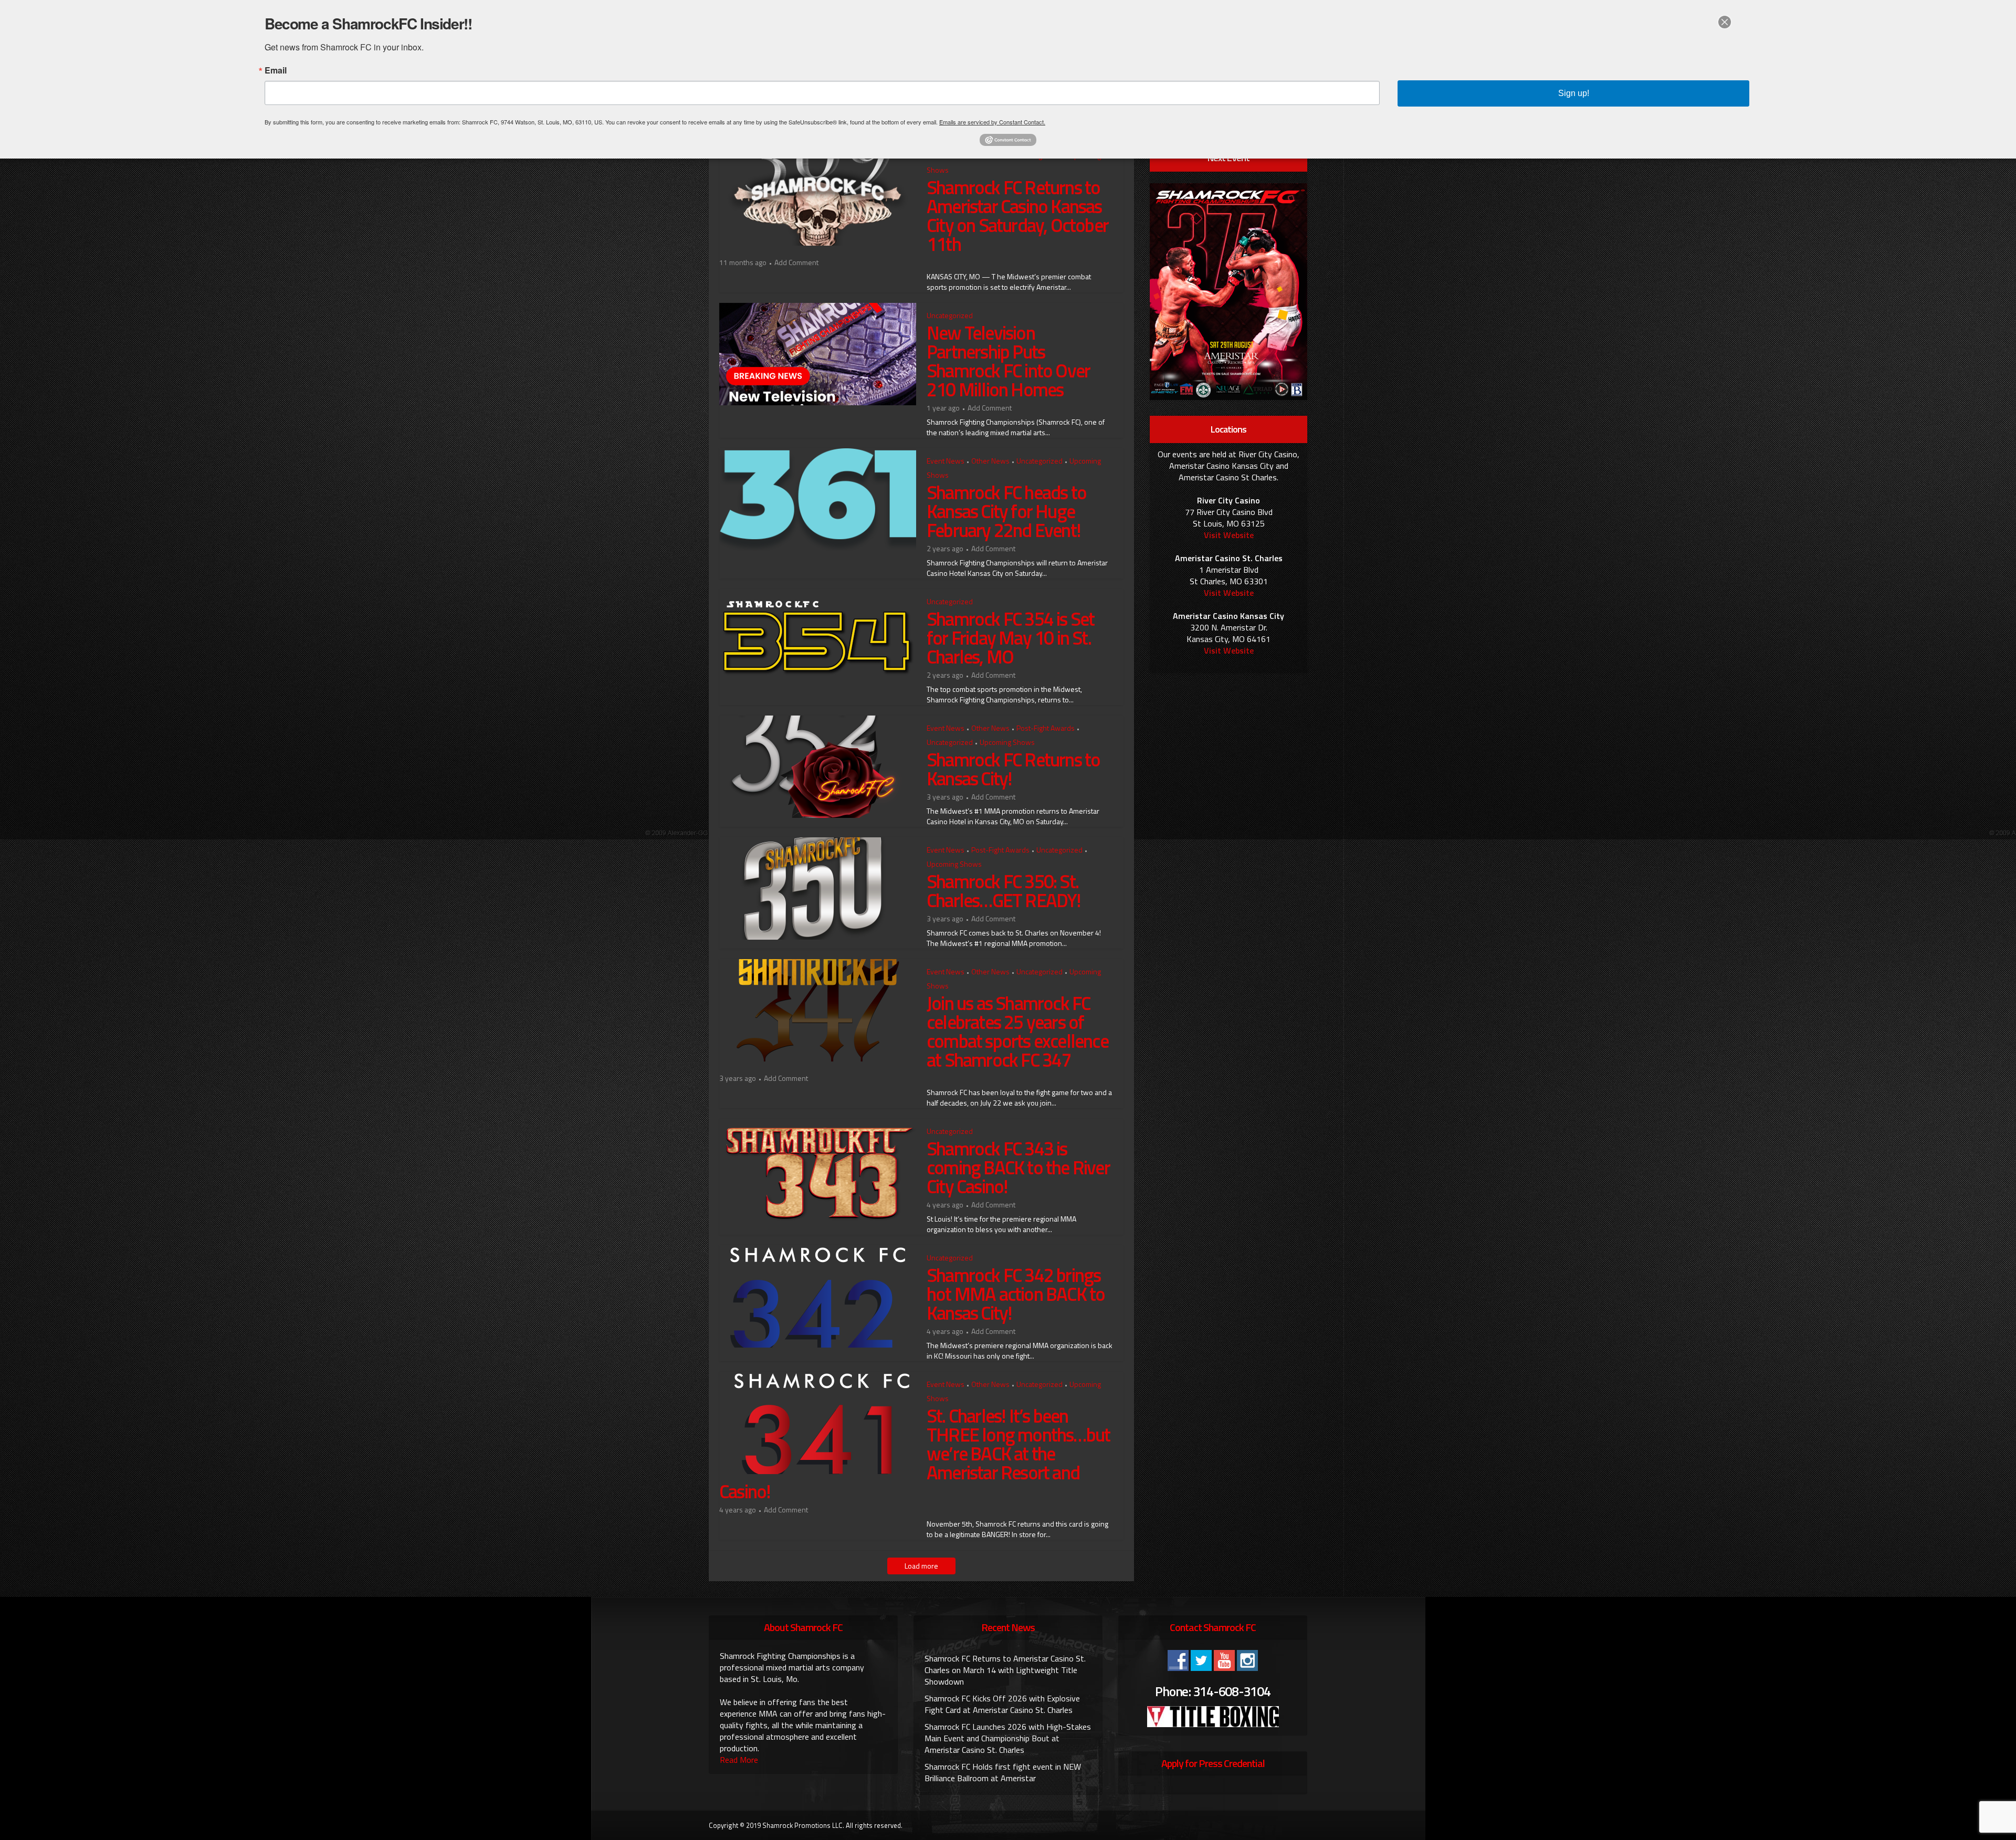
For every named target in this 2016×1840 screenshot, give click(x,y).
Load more (921, 1566)
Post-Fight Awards (1046, 728)
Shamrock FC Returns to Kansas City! (1013, 769)
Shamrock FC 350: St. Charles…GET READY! (1004, 891)
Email (276, 70)
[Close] (1725, 22)
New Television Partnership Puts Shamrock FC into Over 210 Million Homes (1008, 361)
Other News (990, 461)
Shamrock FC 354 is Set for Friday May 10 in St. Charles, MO (1010, 638)
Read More (739, 1760)
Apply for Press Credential (1213, 1763)
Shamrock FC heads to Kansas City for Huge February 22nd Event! (1006, 511)
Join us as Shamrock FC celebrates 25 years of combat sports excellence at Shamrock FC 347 (1017, 1031)
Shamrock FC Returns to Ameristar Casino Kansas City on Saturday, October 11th (1017, 215)
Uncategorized (950, 315)
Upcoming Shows (1007, 742)
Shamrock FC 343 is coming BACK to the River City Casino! (1018, 1167)
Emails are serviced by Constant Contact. (992, 122)
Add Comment (796, 262)
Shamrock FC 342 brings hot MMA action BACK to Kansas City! (1016, 1294)
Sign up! (1574, 93)
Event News (946, 461)
